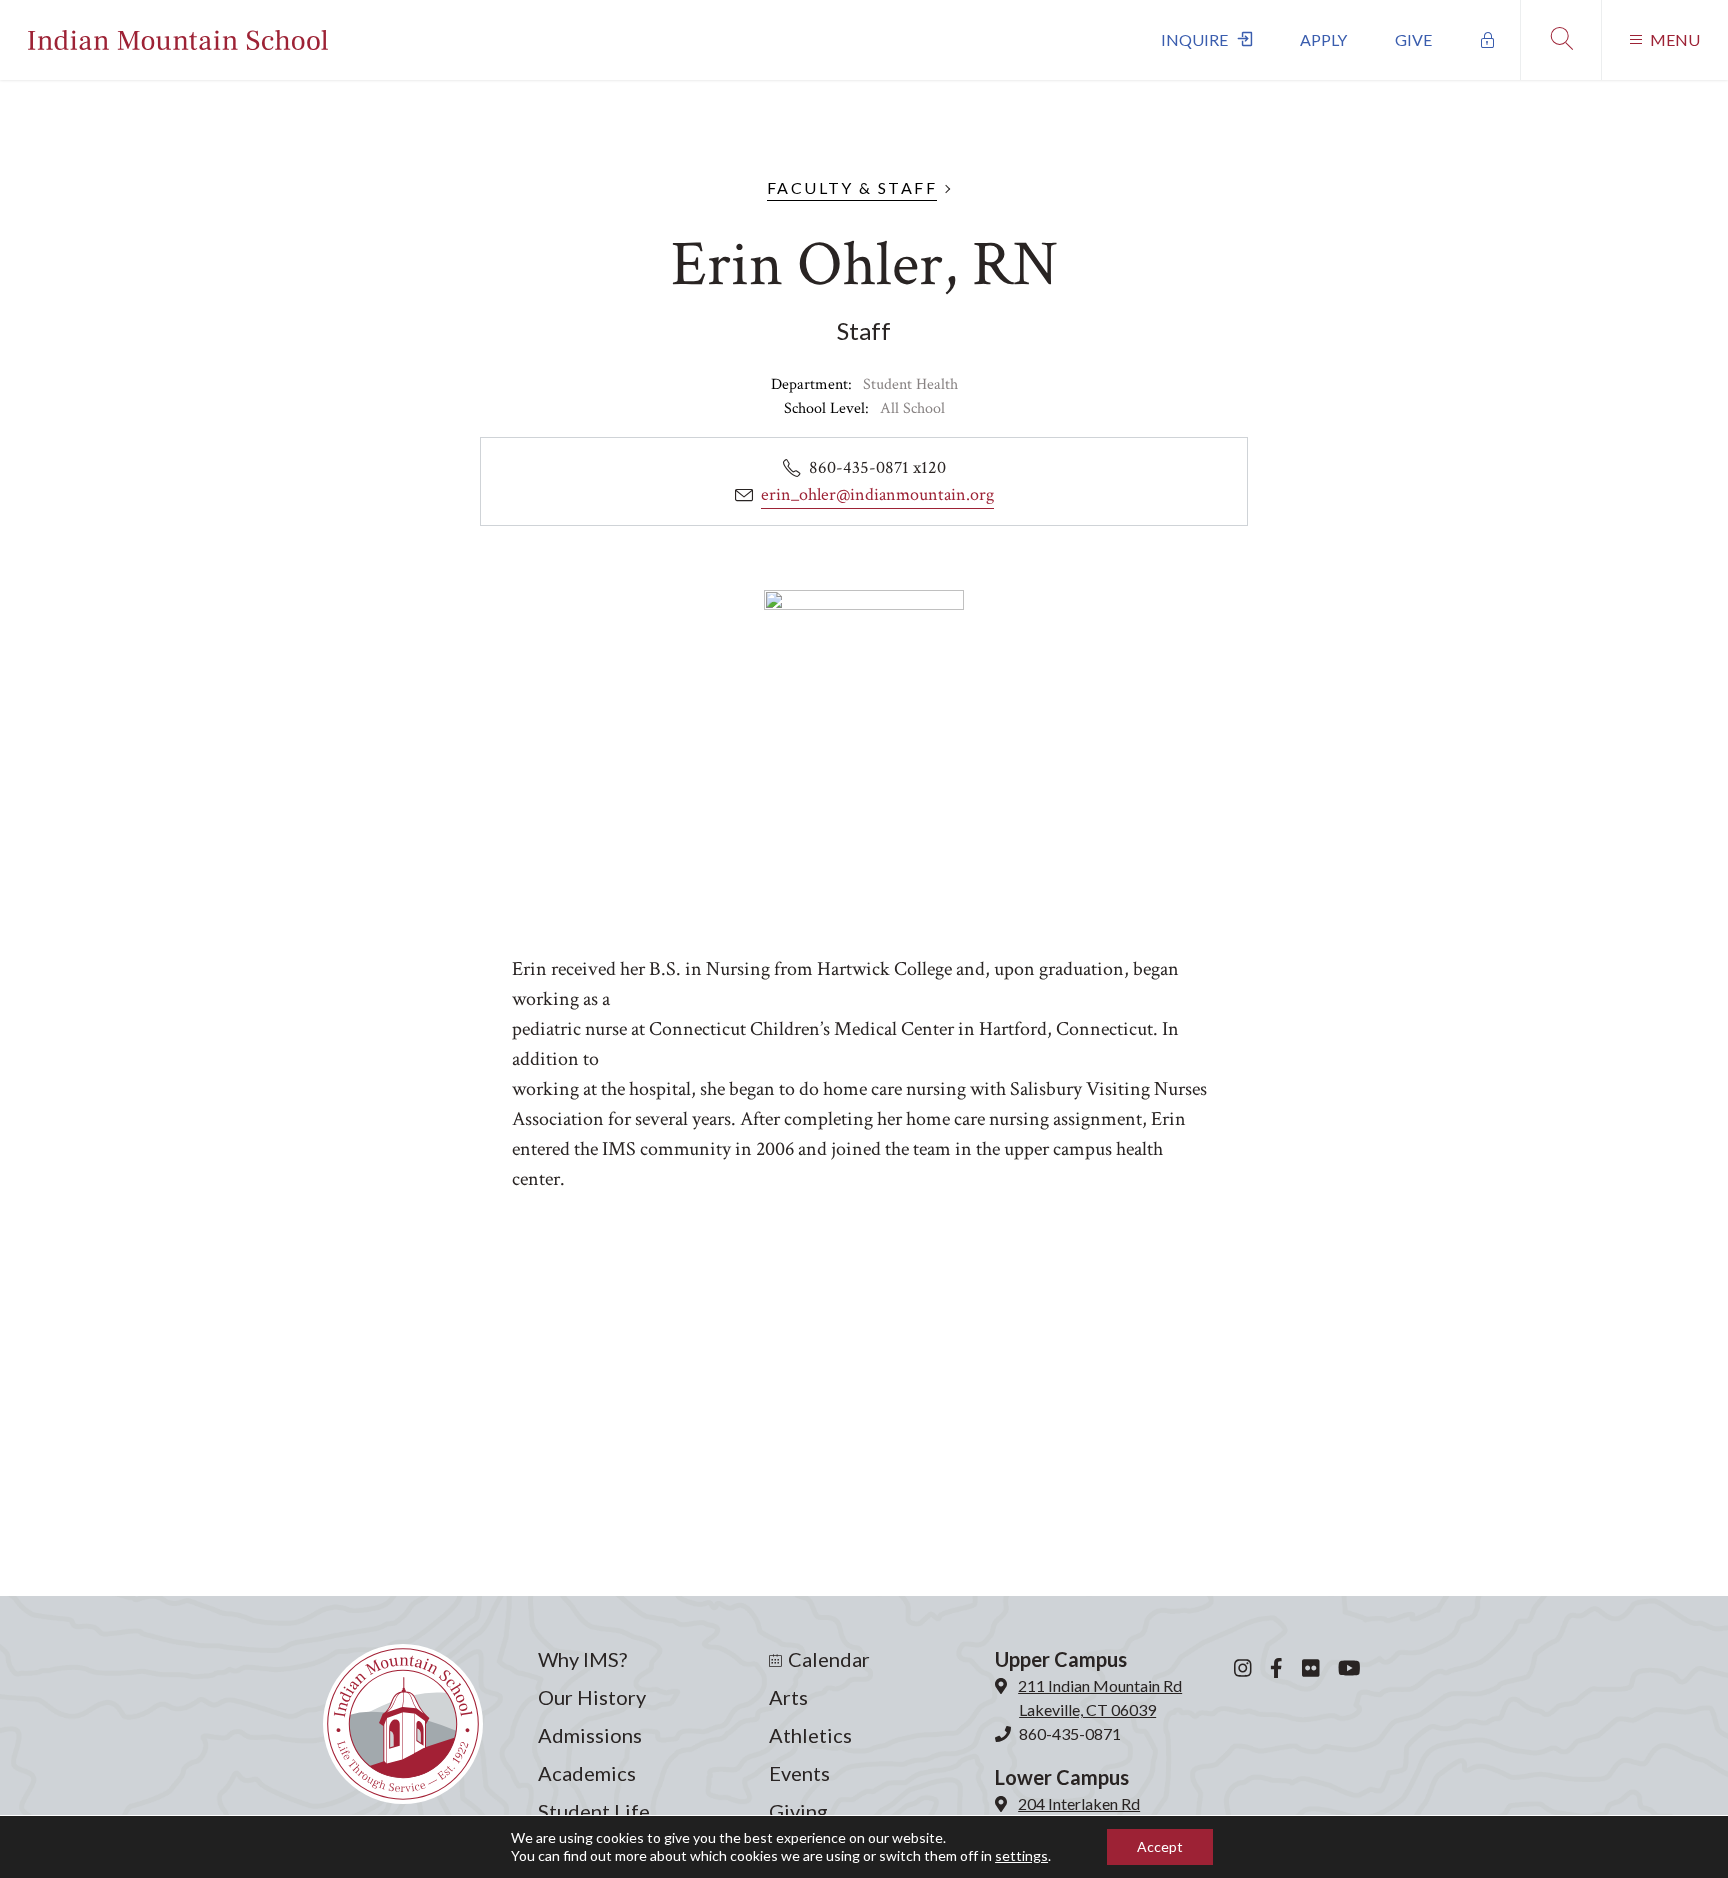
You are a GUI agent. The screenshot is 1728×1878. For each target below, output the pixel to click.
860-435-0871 (1070, 1733)
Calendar (829, 1659)
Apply (1323, 39)
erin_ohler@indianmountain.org (877, 494)
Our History (592, 1697)
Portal (1488, 40)
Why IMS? (582, 1659)
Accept (1160, 1846)
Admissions (590, 1735)
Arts (788, 1697)
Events (799, 1773)
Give (1413, 39)
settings (1021, 1855)
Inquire (1194, 39)
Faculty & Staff (852, 187)
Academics (587, 1773)
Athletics (810, 1735)
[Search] (1560, 40)
